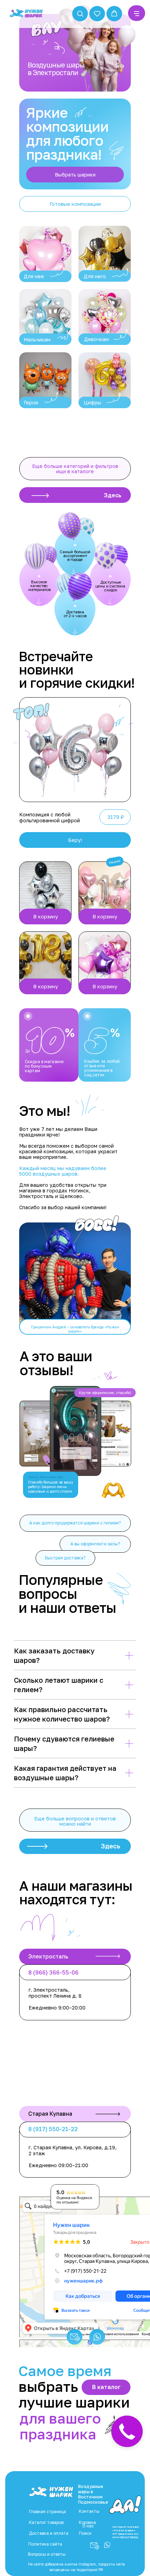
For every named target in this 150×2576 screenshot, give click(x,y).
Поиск (85, 2533)
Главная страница (47, 2512)
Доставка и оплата (49, 2533)
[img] (45, 254)
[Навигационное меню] (137, 14)
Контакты (89, 2511)
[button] (80, 13)
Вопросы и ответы (47, 2554)
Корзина (87, 2522)
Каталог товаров (46, 2522)
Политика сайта (45, 2544)
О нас (88, 2526)
